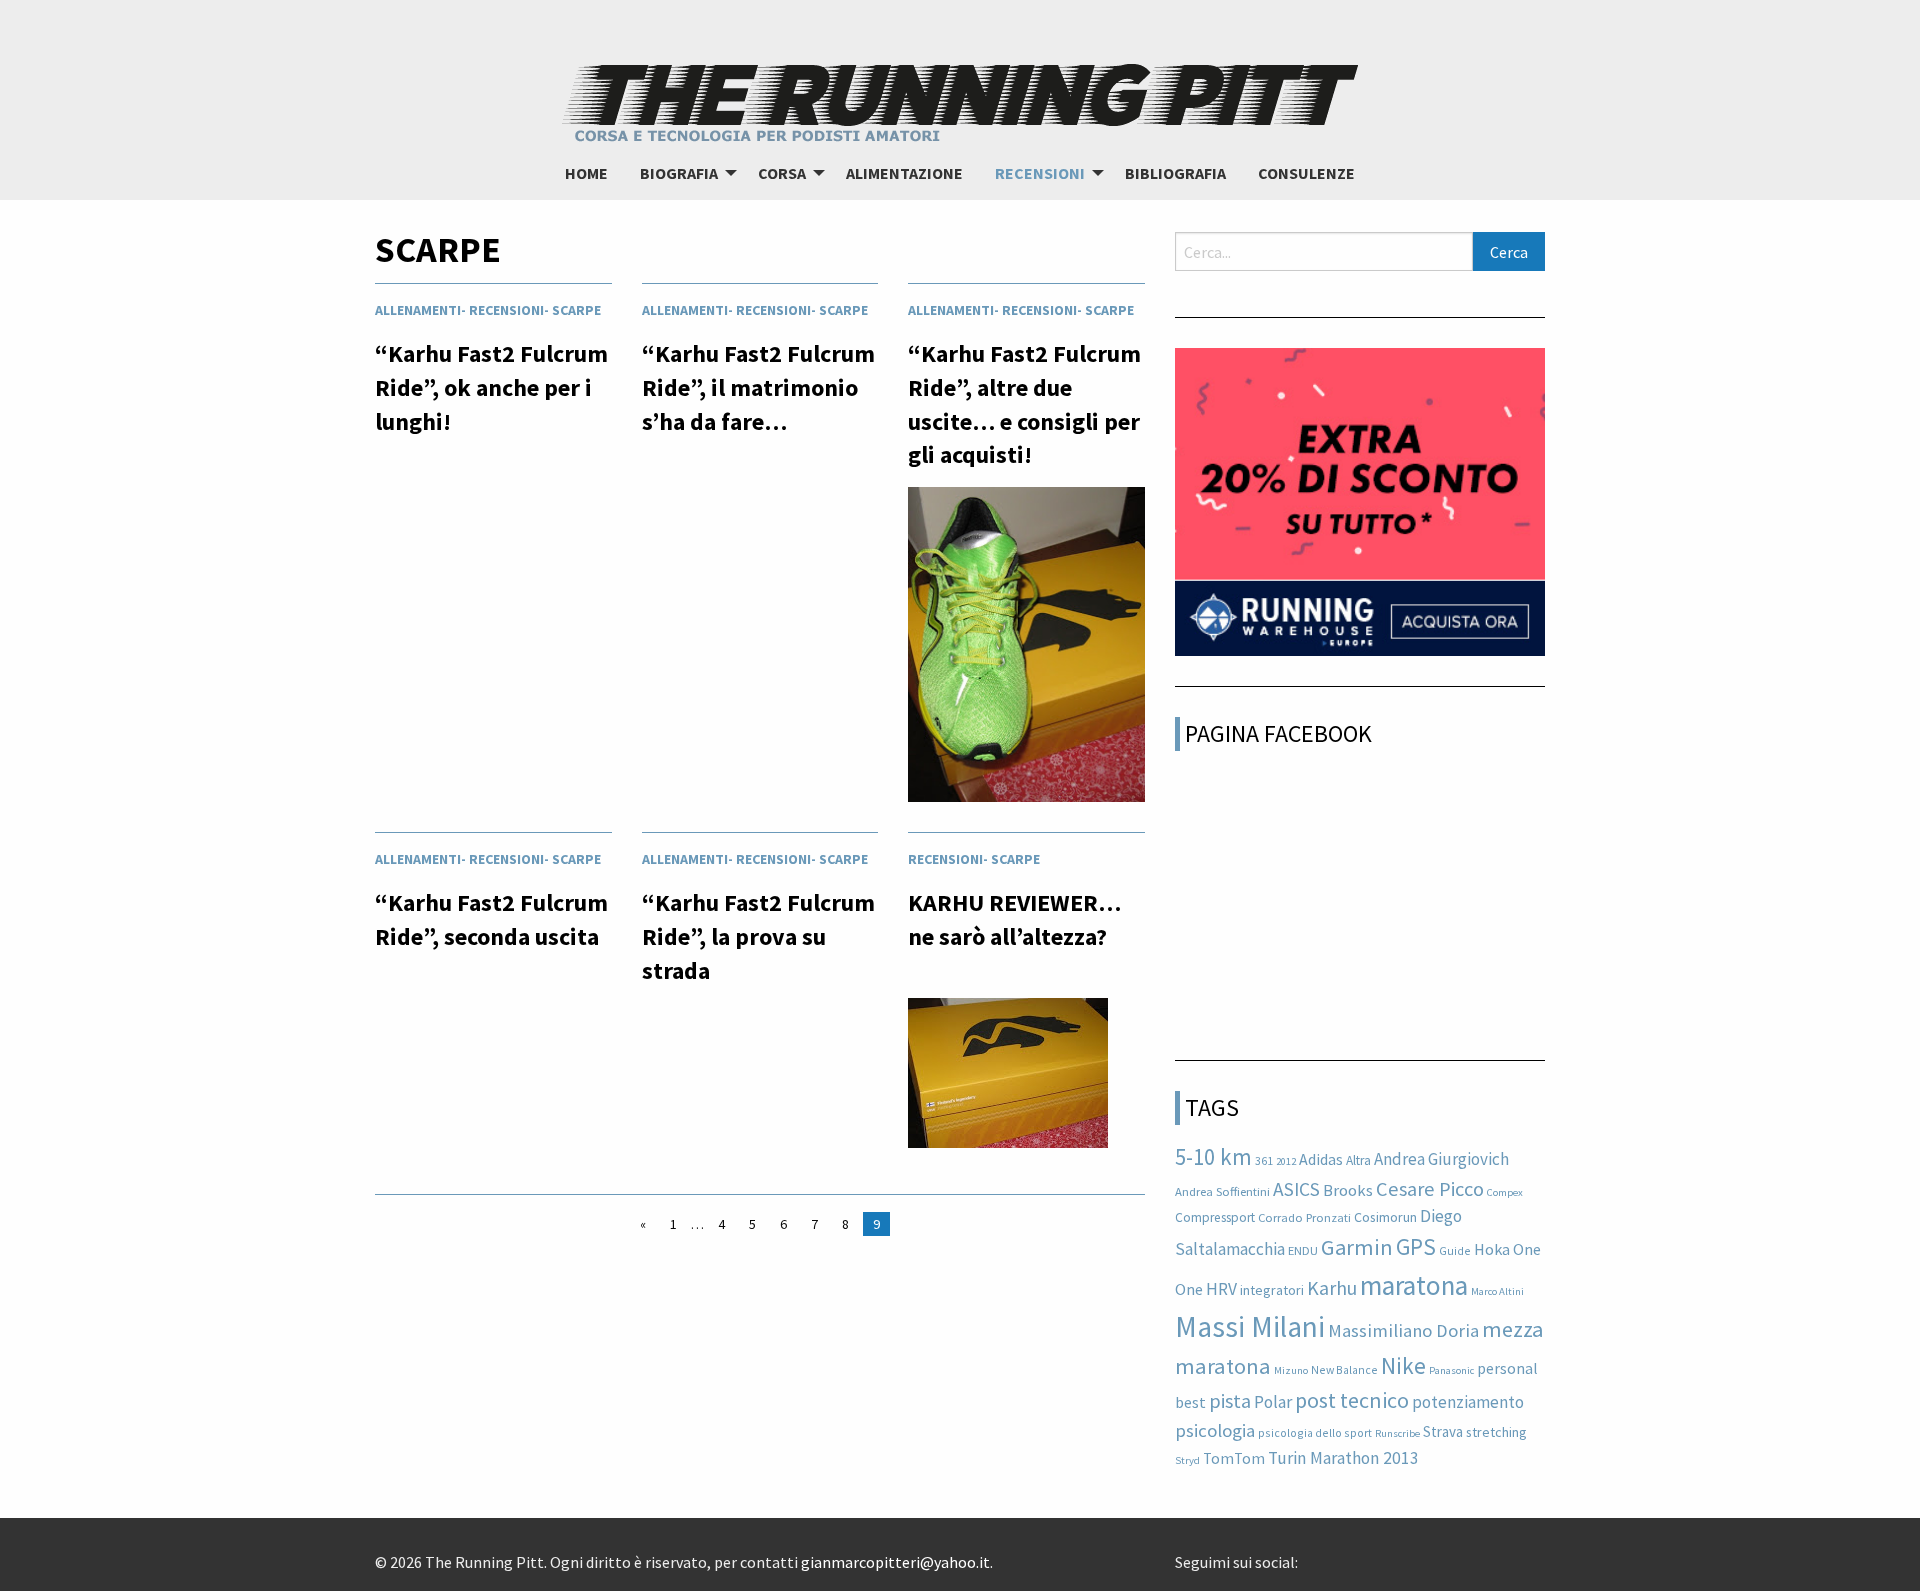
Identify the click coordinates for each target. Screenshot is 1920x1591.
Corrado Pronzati (1304, 1217)
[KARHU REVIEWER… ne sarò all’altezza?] (1008, 1079)
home (586, 173)
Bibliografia (1175, 173)
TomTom (1234, 1458)
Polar (1273, 1402)
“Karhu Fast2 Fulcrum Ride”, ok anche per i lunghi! (491, 387)
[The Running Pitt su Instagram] (1338, 1555)
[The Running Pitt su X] (1322, 1555)
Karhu (1332, 1288)
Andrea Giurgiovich (1441, 1159)
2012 (1286, 1161)
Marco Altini (1497, 1291)
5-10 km (1213, 1156)
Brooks (1348, 1190)
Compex (1505, 1192)
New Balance (1344, 1369)
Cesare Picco (1430, 1189)
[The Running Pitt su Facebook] (1306, 1555)
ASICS (1296, 1189)
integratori (1272, 1290)
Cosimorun (1385, 1217)
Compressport (1215, 1217)
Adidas (1321, 1159)
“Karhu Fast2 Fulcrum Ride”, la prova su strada (758, 936)
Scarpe (576, 310)
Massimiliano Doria (1403, 1330)
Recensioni (1040, 173)
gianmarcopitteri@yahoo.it (895, 1562)
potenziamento (1468, 1402)
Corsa (782, 173)
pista (1230, 1401)
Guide (1455, 1250)
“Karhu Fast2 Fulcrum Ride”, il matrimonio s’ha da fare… (758, 387)
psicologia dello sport (1315, 1432)
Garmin (1357, 1247)
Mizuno (1291, 1370)
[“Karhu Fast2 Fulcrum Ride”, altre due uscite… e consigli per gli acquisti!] (1026, 650)
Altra (1358, 1160)
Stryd (1187, 1460)
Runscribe (1397, 1433)
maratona (1414, 1285)
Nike (1403, 1365)
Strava (1443, 1431)
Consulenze (1306, 173)
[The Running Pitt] (960, 100)
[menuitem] (586, 173)
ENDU (1303, 1250)
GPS (1416, 1246)
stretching (1496, 1432)
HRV (1221, 1289)
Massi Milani (1250, 1326)
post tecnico (1352, 1400)
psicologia (1215, 1430)
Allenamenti (418, 310)
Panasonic (1451, 1370)
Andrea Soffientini (1222, 1191)
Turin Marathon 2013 (1343, 1458)
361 (1264, 1160)
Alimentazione (904, 173)
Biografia (679, 173)
